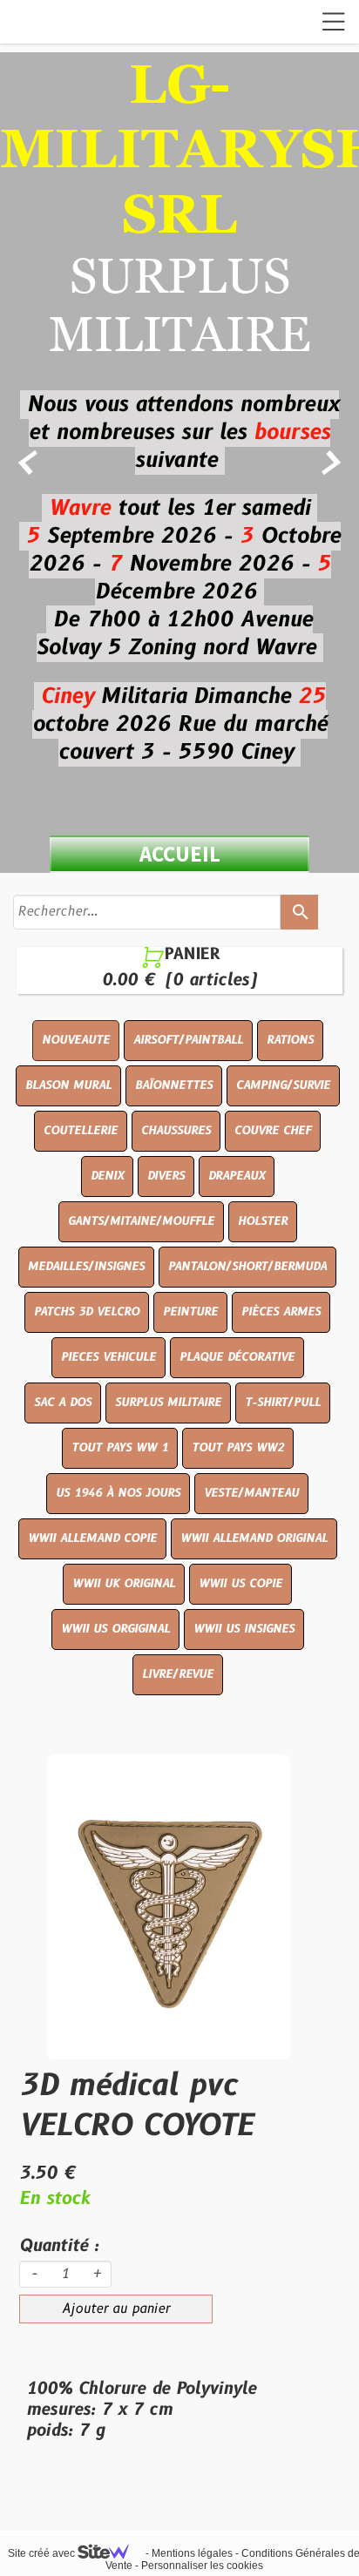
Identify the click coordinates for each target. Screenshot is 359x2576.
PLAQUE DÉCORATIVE (237, 1357)
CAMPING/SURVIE (283, 1085)
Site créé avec (43, 2553)
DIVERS (166, 1176)
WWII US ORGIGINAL (115, 1629)
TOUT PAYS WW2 (238, 1448)
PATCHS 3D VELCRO (87, 1312)
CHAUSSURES (176, 1131)
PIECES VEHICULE (108, 1357)
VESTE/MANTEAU (251, 1493)
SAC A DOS (63, 1403)
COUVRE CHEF (273, 1131)
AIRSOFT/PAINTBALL (188, 1040)
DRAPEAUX (237, 1176)
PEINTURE (190, 1312)
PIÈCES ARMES (281, 1312)
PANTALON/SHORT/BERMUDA (247, 1267)
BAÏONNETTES (174, 1085)
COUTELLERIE (81, 1131)
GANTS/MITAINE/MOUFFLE (141, 1221)
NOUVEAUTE (76, 1040)
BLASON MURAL (68, 1085)
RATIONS (290, 1040)
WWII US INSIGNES (244, 1629)
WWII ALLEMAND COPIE (92, 1538)
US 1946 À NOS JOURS (118, 1493)
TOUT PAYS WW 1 (120, 1448)
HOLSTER (263, 1221)
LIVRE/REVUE (178, 1674)
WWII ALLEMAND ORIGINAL (254, 1538)
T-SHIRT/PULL (283, 1403)
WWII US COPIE (240, 1584)
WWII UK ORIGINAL (124, 1584)
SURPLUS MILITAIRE (168, 1403)
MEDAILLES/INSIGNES (86, 1267)
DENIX (107, 1176)
